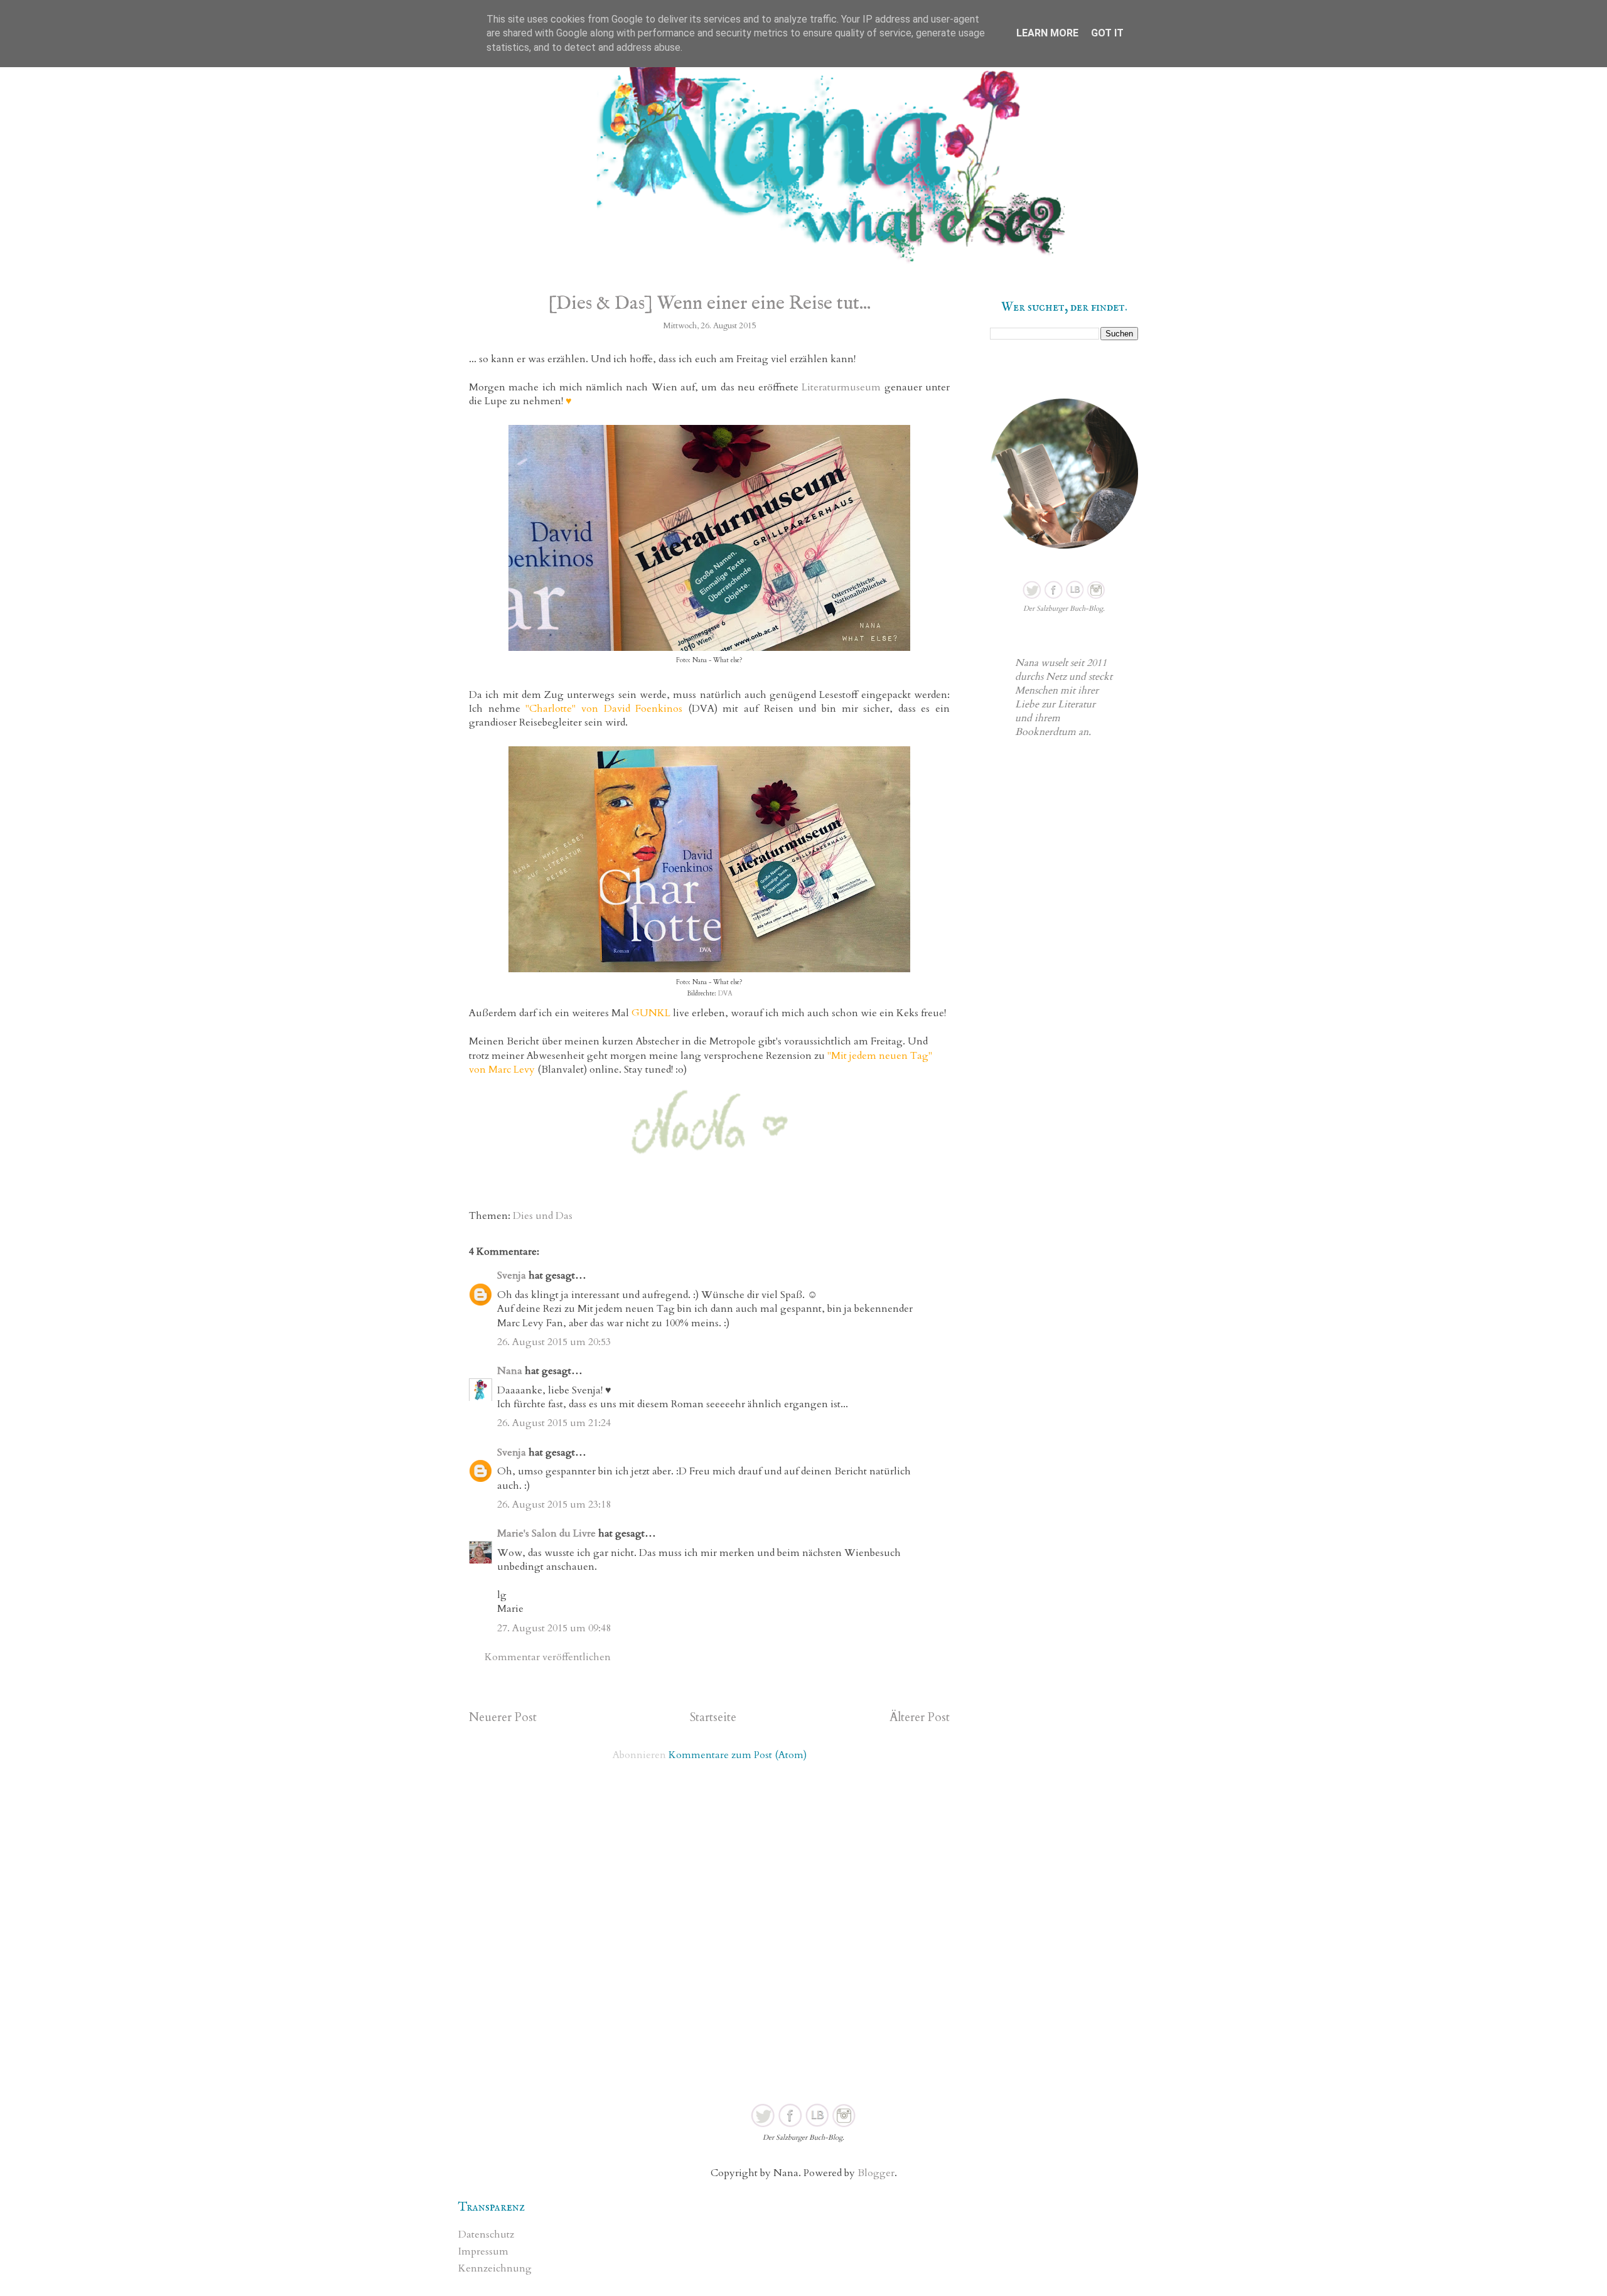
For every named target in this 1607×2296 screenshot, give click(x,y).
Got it (1107, 33)
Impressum (483, 2251)
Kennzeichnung (495, 2268)
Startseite (713, 1717)
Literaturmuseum (841, 387)
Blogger (876, 2173)
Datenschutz (486, 2234)
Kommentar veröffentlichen (548, 1657)
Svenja (512, 1275)
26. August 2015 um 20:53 (554, 1342)
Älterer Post (920, 1717)
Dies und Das (543, 1216)
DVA (724, 994)
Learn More (1047, 33)
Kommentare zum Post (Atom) (738, 1755)
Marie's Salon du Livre (546, 1533)
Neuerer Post (503, 1717)
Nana (510, 1371)
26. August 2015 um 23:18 (554, 1505)
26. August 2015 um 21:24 (554, 1423)
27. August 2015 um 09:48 (554, 1628)
